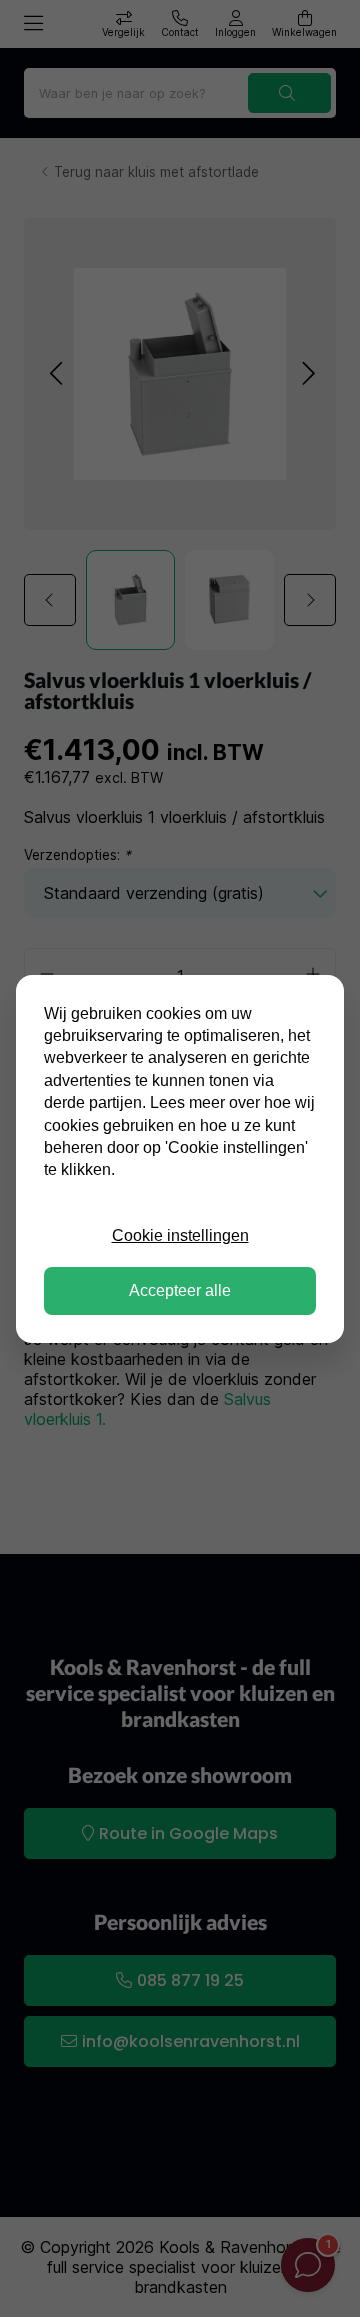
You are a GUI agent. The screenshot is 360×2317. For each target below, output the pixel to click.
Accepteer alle (180, 1290)
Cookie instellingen (180, 1235)
